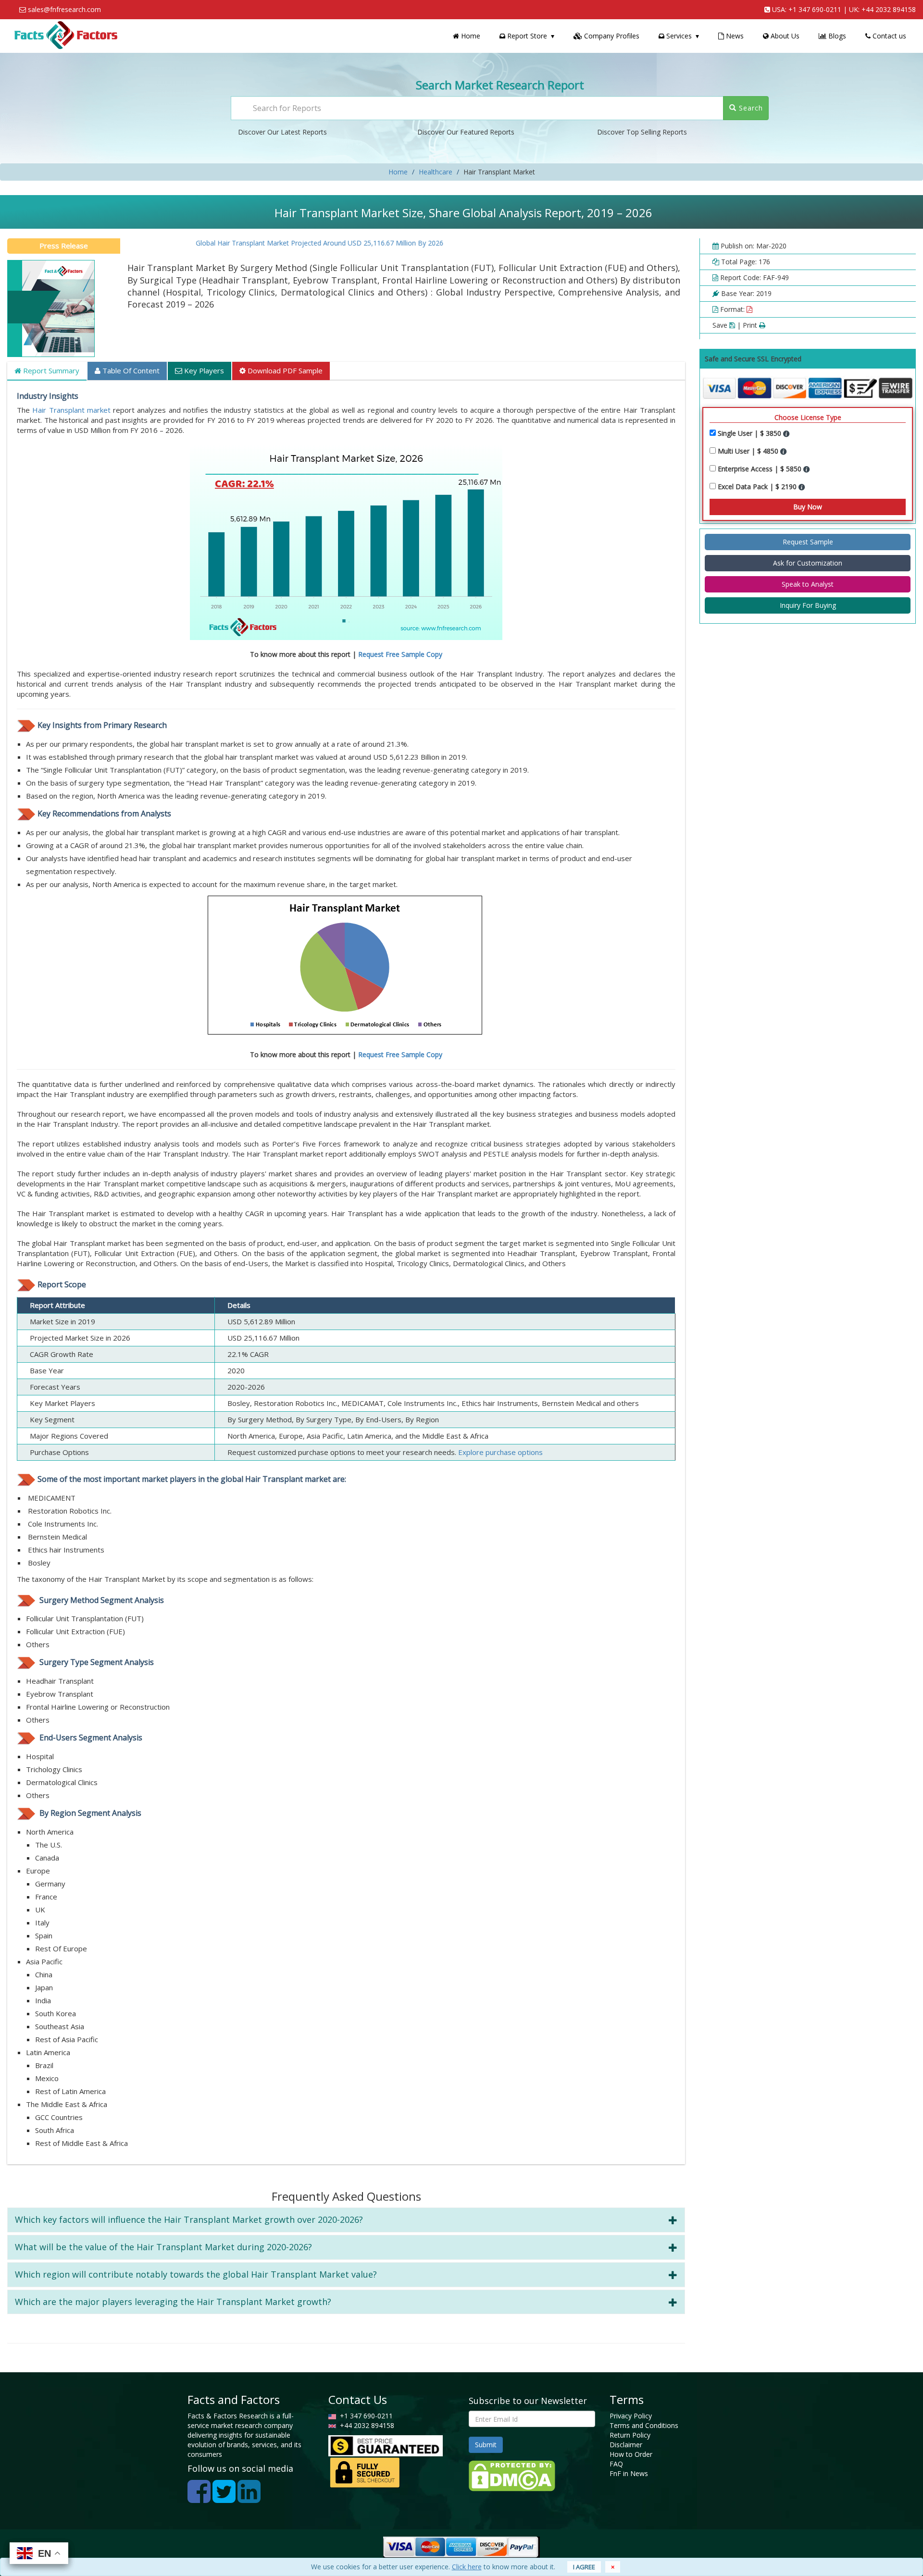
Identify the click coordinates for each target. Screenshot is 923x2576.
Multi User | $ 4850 (749, 451)
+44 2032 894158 (889, 9)
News (734, 36)
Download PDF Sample (284, 370)
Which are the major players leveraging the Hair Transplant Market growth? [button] (173, 2302)
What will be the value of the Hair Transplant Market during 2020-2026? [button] (163, 2247)
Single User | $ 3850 (750, 433)
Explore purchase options (500, 1452)
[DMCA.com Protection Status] (512, 2475)
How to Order (631, 2454)
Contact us (888, 36)
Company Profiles (611, 36)
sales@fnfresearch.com (64, 9)
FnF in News (629, 2473)
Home (470, 36)
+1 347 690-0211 (815, 9)
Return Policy (630, 2435)
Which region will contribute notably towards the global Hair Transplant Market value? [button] (196, 2274)
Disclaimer (626, 2445)
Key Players (203, 370)
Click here (467, 2567)
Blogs (836, 36)
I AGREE (584, 2567)
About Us (784, 36)
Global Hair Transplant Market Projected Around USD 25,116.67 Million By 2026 (273, 243)
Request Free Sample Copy (400, 654)
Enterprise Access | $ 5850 (761, 469)
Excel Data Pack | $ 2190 (758, 487)
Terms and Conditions (644, 2425)
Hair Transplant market (71, 410)
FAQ (616, 2464)
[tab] (346, 2220)
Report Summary (50, 370)
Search (750, 108)
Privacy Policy (631, 2416)
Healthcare (436, 172)
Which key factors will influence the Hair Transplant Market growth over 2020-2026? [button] (189, 2219)
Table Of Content (130, 370)
